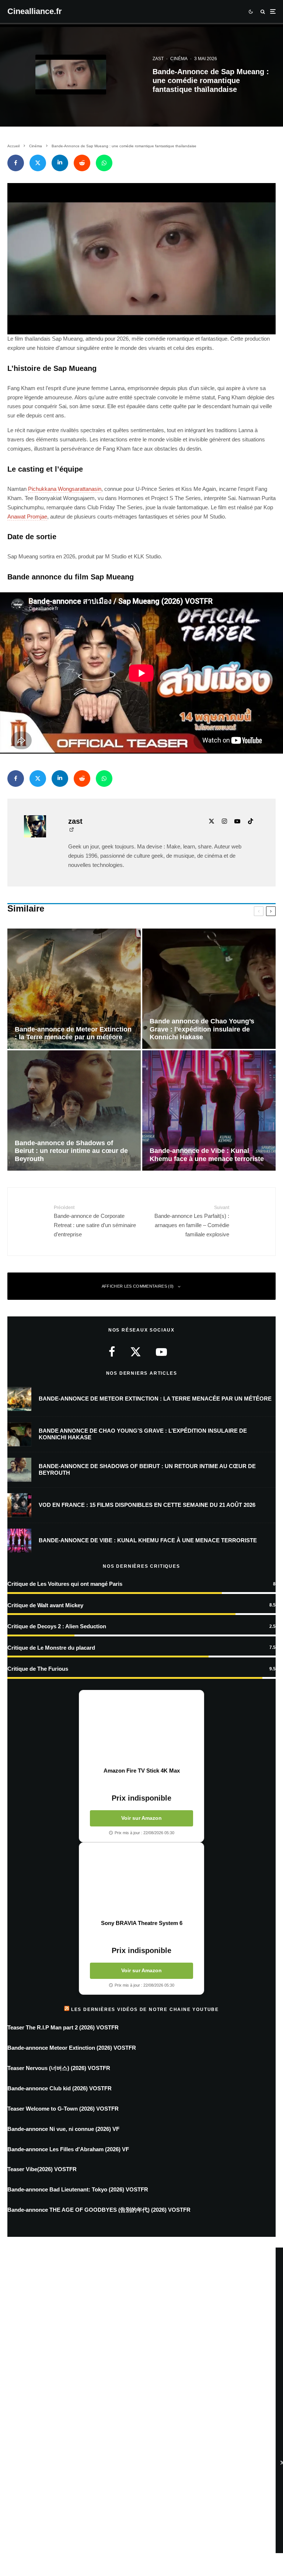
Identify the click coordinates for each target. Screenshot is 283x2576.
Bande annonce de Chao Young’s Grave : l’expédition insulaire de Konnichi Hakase (143, 1434)
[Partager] (16, 163)
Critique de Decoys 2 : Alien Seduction (57, 1626)
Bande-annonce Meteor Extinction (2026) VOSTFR (72, 2048)
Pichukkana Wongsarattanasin (65, 489)
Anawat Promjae (27, 516)
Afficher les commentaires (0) (138, 1286)
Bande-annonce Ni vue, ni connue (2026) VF (63, 2129)
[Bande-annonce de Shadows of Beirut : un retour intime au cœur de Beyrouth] (74, 1110)
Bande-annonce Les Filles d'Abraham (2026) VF (68, 2149)
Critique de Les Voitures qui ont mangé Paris (65, 1584)
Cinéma (179, 59)
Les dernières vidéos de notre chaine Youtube (145, 2010)
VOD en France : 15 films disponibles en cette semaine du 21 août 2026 (147, 1505)
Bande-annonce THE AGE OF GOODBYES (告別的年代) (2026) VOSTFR (99, 2210)
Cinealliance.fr (35, 11)
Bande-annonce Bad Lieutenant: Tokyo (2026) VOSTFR (78, 2189)
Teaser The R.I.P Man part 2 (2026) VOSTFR (63, 2027)
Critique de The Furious (38, 1669)
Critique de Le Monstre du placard (51, 1648)
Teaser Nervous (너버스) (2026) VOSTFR (59, 2068)
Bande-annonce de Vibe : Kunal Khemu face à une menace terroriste (148, 1540)
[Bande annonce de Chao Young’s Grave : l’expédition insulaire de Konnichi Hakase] (209, 989)
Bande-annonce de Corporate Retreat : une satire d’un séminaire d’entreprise (95, 1221)
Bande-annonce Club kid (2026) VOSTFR (60, 2088)
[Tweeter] (38, 163)
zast (158, 59)
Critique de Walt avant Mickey (45, 1605)
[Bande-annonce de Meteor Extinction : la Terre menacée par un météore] (74, 989)
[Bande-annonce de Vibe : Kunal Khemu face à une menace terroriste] (209, 1110)
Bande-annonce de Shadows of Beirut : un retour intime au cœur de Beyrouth (147, 1469)
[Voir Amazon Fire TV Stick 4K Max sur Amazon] (141, 1729)
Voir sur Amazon (141, 1818)
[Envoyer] (82, 163)
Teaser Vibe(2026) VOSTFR (42, 2169)
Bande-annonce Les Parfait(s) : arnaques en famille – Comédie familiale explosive (192, 1221)
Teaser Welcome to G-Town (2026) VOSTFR (63, 2109)
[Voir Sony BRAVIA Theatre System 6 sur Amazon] (141, 1881)
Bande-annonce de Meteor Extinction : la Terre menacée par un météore (155, 1399)
